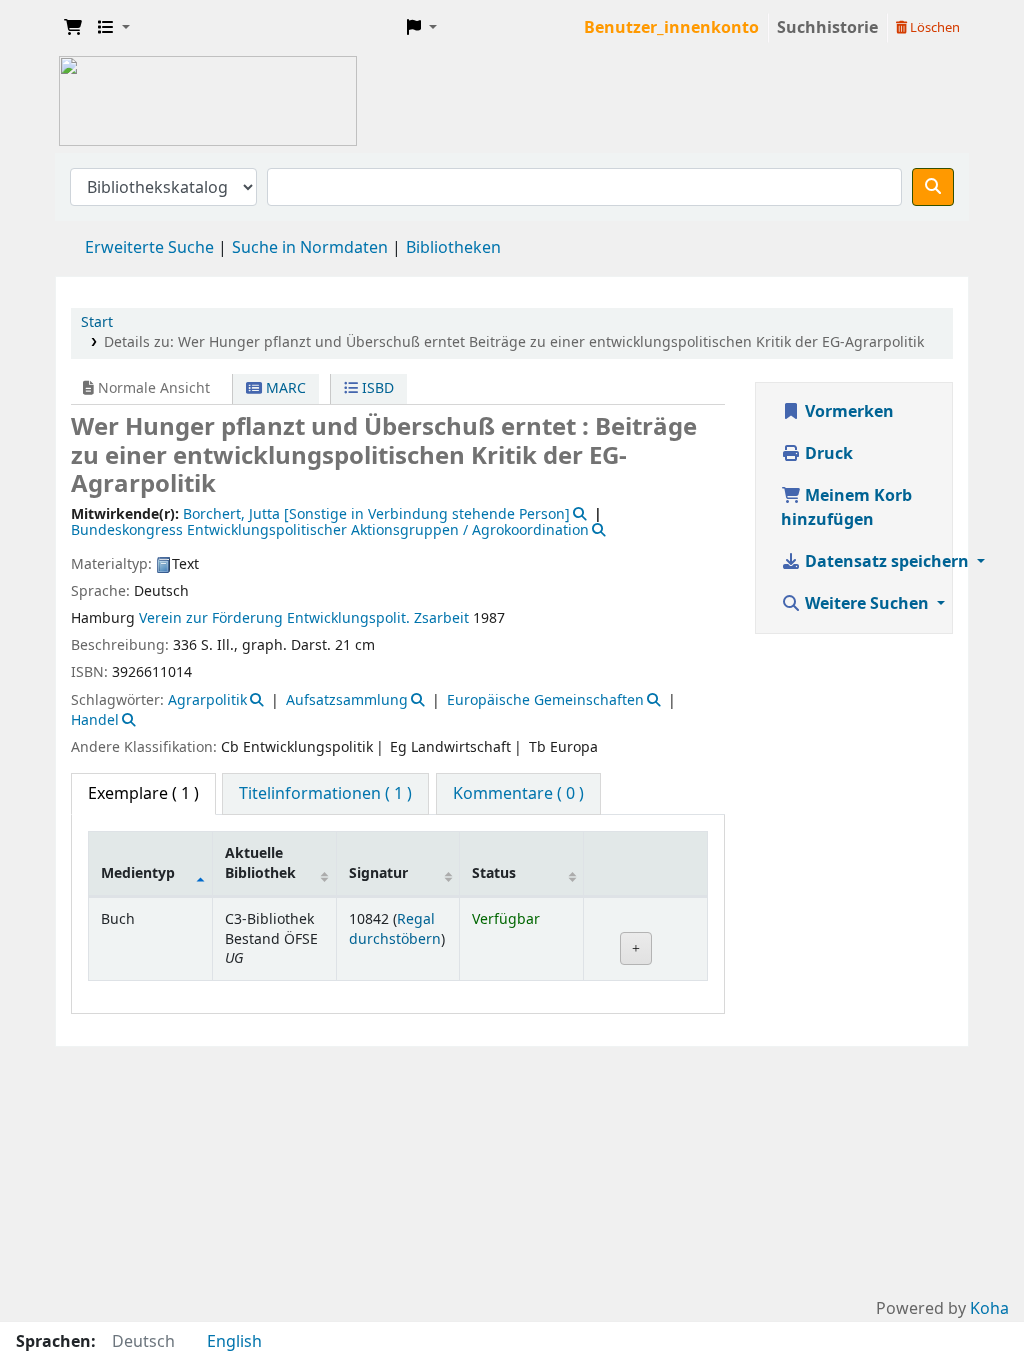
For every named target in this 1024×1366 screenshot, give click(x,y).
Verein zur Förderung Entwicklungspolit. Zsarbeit (304, 618)
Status (494, 873)
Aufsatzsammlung (347, 700)
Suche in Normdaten (310, 248)
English (234, 1342)
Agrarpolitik (207, 700)
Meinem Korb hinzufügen (846, 508)
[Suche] (933, 187)
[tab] (325, 794)
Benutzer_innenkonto (671, 28)
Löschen (933, 27)
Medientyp (138, 873)
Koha (989, 1309)
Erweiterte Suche (149, 248)
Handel (95, 720)
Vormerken (847, 412)
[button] (73, 28)
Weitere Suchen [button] (867, 604)
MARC (284, 388)
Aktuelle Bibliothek (260, 863)
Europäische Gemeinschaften (545, 700)
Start (97, 322)
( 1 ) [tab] (143, 794)
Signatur (378, 873)
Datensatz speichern (887, 562)
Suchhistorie (827, 28)
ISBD (376, 388)
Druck (827, 454)
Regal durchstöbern (395, 929)
